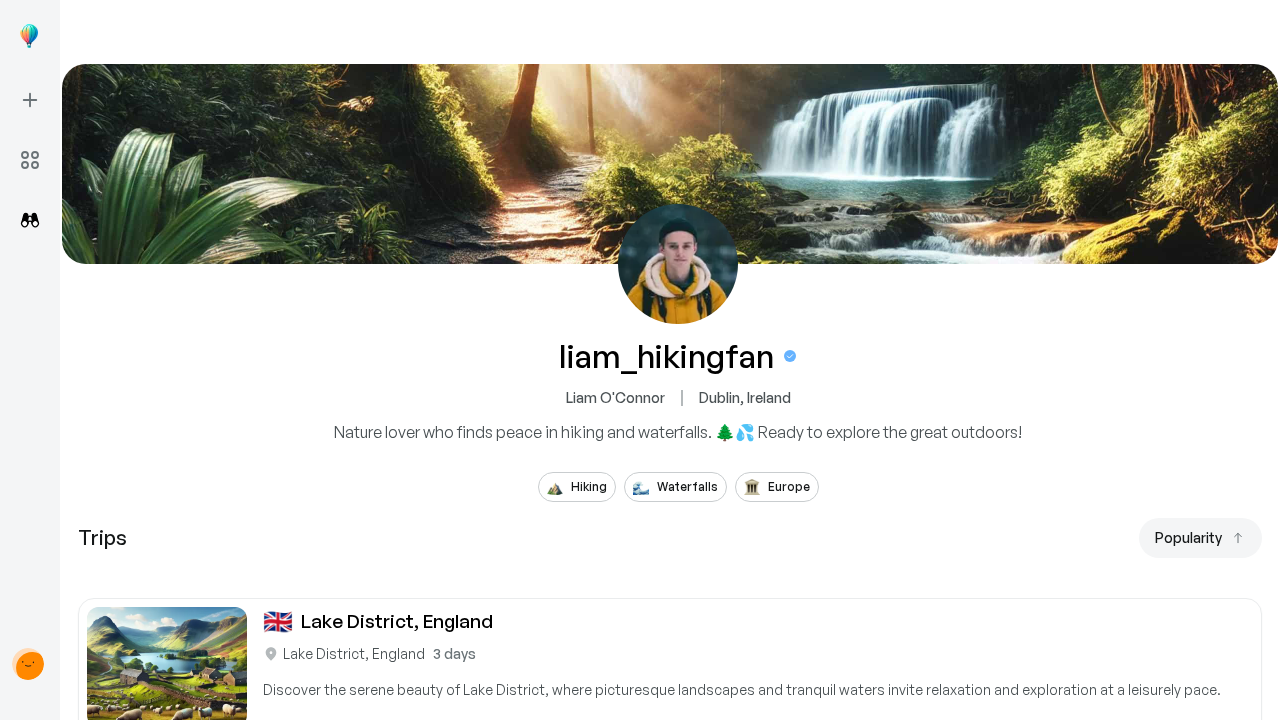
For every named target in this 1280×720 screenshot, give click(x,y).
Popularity (1188, 537)
